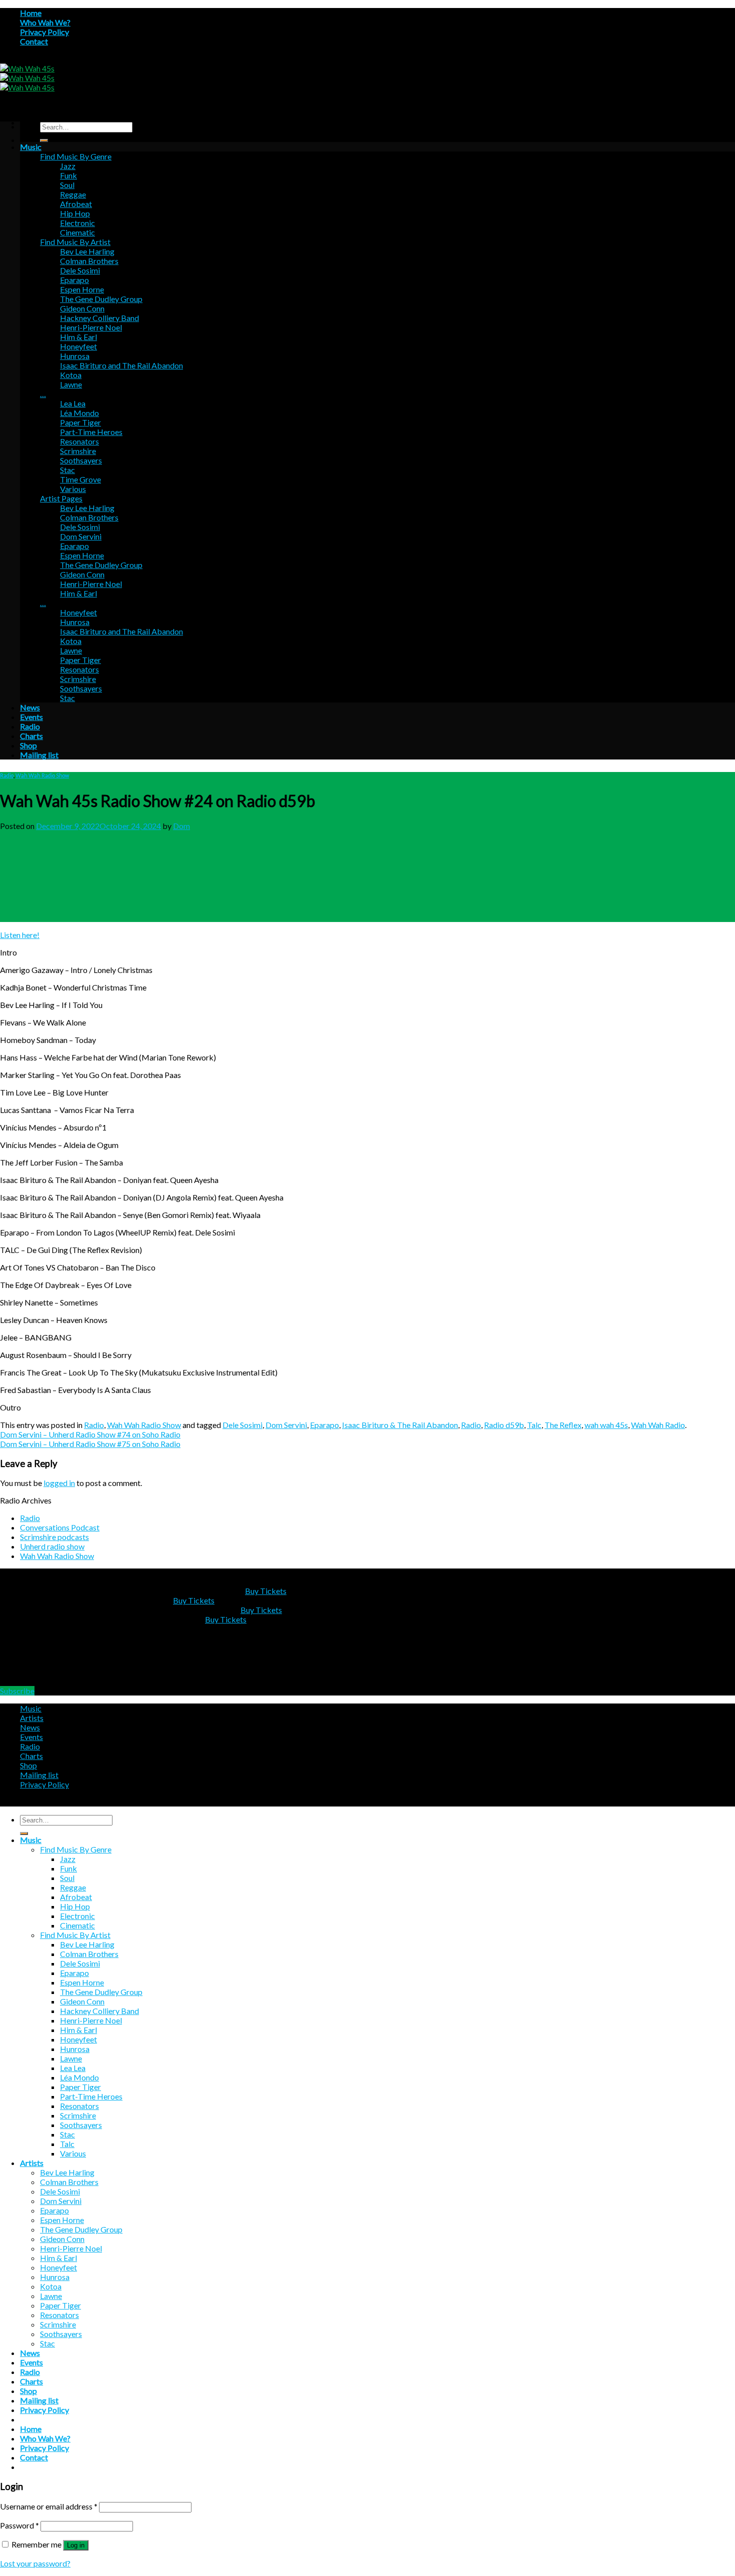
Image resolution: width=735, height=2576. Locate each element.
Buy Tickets (266, 1591)
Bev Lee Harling (87, 251)
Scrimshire (78, 451)
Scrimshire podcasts (54, 1537)
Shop (28, 745)
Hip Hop (75, 213)
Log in (76, 2545)
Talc (534, 1425)
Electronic (77, 223)
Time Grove (80, 479)
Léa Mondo (79, 413)
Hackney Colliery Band (99, 318)
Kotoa (71, 375)
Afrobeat (76, 204)
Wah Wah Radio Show (42, 775)
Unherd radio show (52, 1546)
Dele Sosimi (80, 270)
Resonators (79, 441)
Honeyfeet (78, 346)
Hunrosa (75, 356)
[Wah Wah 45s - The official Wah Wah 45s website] (27, 78)
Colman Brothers (89, 261)
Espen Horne (82, 289)
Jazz (68, 166)
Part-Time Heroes (91, 432)
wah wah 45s (606, 1425)
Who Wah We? (45, 22)
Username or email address (49, 2506)
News (30, 707)
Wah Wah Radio (658, 1425)
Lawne (71, 384)
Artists (32, 1718)
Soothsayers (81, 460)
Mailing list (39, 755)
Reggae (73, 194)
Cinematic (77, 232)
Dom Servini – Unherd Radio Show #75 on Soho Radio (90, 1444)
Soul (67, 185)
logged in (59, 1483)
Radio (30, 726)
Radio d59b (504, 1425)
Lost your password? (35, 2563)
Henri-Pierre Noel (91, 327)
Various (73, 489)
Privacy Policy (44, 32)
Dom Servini (81, 536)
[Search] (44, 140)
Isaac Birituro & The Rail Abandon (400, 1425)
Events (31, 717)
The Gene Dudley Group (101, 299)
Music (31, 147)
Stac (67, 470)
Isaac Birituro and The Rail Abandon (121, 365)
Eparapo (74, 280)
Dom (181, 826)
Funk (68, 175)
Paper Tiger (80, 422)
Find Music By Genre (76, 156)
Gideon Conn (82, 308)
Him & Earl (78, 337)
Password (19, 2525)
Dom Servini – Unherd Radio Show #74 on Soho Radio (90, 1434)
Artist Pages (61, 498)
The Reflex (563, 1425)
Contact (34, 41)
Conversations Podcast (60, 1527)
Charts (31, 736)
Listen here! (20, 935)
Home (31, 13)
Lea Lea (73, 403)
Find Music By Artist (75, 242)
